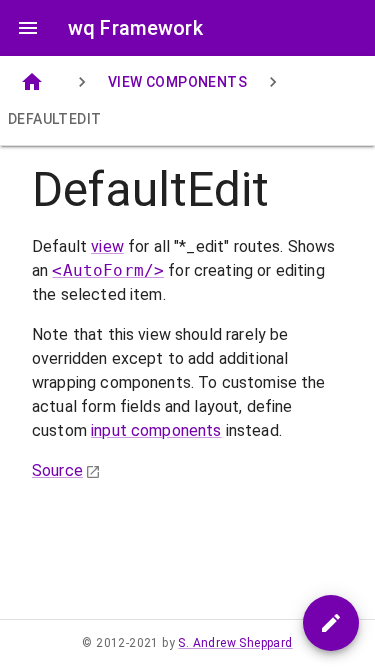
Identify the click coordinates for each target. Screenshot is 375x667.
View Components (177, 82)
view (107, 246)
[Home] (32, 82)
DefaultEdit (54, 119)
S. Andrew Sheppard (235, 643)
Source (57, 470)
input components (156, 430)
